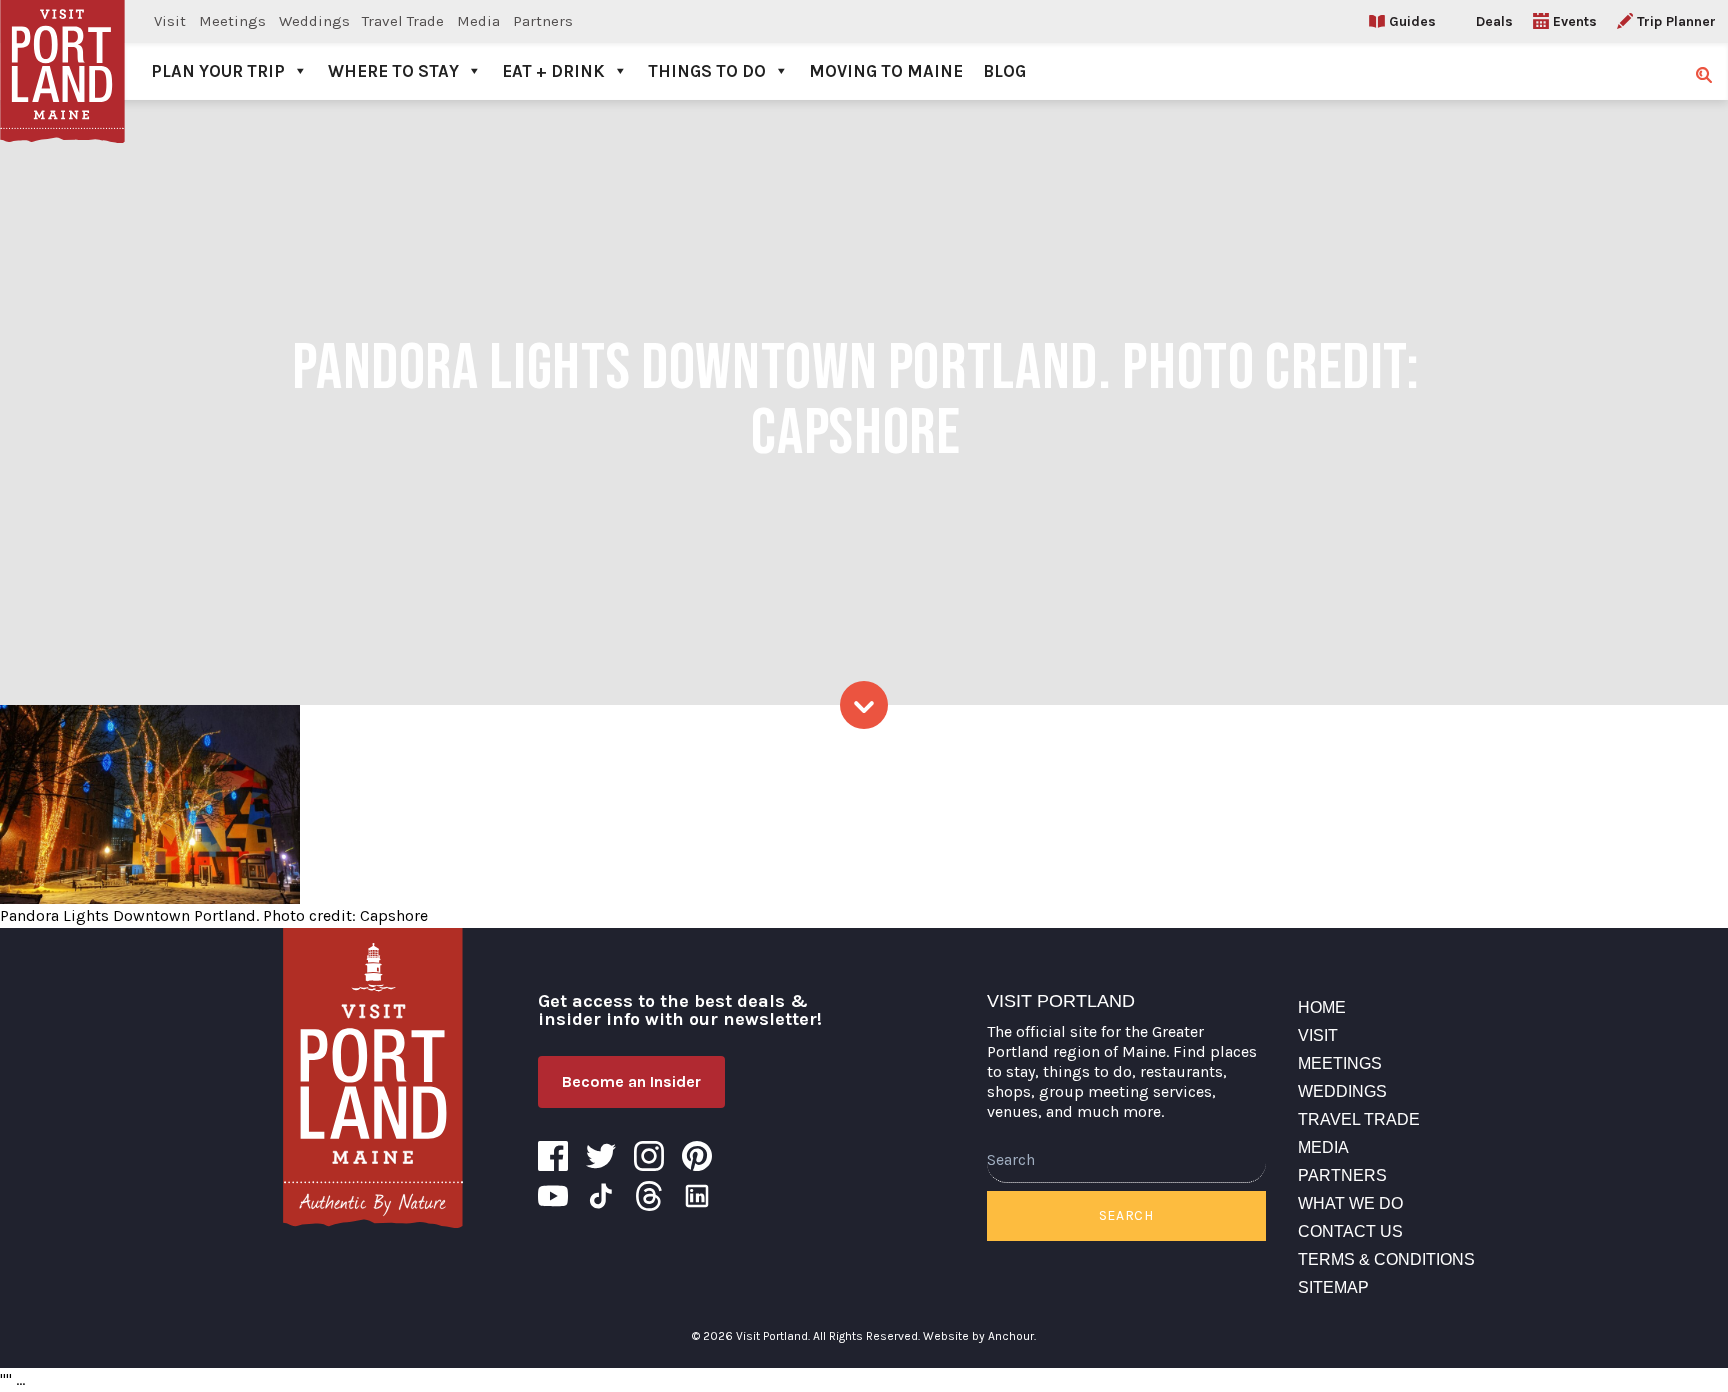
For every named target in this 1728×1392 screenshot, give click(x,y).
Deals (1494, 21)
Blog (1004, 71)
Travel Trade (403, 21)
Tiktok (601, 1196)
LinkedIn (697, 1196)
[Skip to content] (864, 705)
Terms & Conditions (1386, 1259)
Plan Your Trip (218, 71)
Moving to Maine (886, 71)
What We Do (1350, 1203)
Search (1126, 1215)
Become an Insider (631, 1081)
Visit (170, 21)
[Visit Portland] (62, 50)
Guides (1412, 21)
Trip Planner (1676, 21)
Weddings (314, 21)
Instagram (649, 1156)
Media (478, 21)
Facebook (553, 1156)
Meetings (232, 21)
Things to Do (707, 71)
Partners (543, 21)
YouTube (553, 1196)
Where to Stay (393, 71)
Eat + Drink (553, 71)
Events (1575, 21)
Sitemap (1333, 1287)
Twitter (601, 1156)
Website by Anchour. (979, 1336)
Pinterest (697, 1156)
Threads (649, 1196)
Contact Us (1350, 1231)
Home (1322, 1007)
